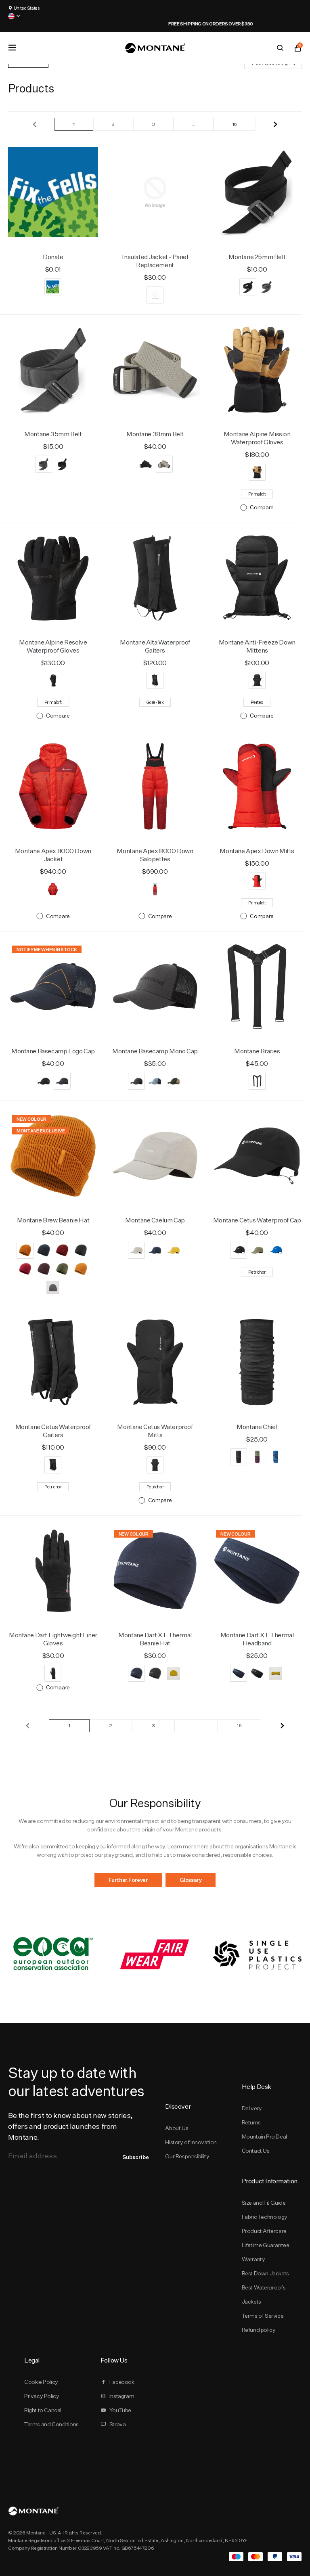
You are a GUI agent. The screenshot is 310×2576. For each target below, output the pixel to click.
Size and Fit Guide (264, 2203)
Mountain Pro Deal (264, 2137)
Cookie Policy (41, 2382)
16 (235, 124)
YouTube (120, 2410)
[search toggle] (280, 48)
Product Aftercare (264, 2231)
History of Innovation (191, 2142)
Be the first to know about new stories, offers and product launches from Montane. (70, 2126)
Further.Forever (128, 1880)
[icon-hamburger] (12, 48)
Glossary (191, 1880)
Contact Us (256, 2151)
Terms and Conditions (51, 2424)
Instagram (122, 2396)
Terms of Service (263, 2316)
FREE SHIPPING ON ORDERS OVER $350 (155, 24)
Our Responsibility (187, 2156)
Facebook (122, 2382)
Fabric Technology (265, 2217)
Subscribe (136, 2157)
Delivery (252, 2108)
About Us (177, 2128)
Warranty (253, 2259)
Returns (251, 2122)
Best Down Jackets (265, 2273)
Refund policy (259, 2330)
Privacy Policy (42, 2396)
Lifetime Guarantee (266, 2245)
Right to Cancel (43, 2410)
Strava (118, 2424)
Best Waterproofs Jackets (264, 2295)
